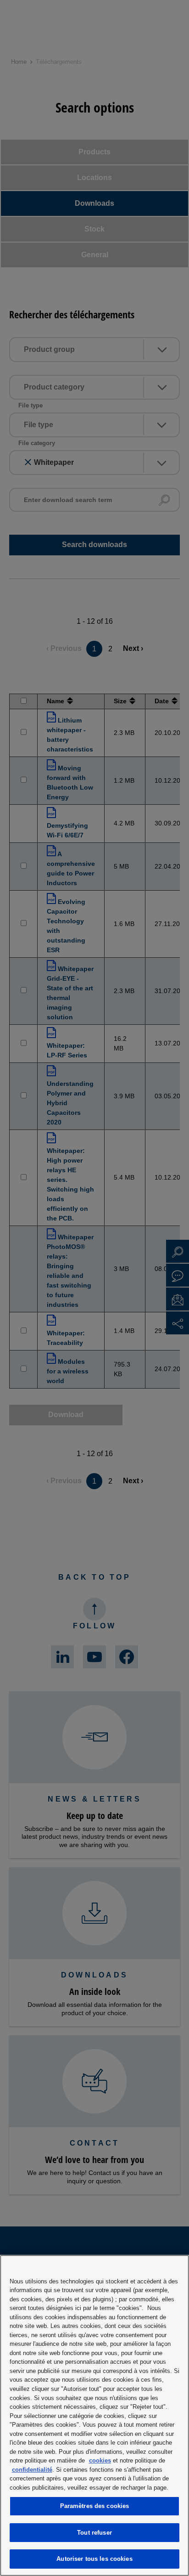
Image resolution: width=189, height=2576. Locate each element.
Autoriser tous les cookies (94, 2559)
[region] (94, 2415)
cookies (100, 2460)
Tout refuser (94, 2533)
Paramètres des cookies (95, 2506)
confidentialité (32, 2470)
